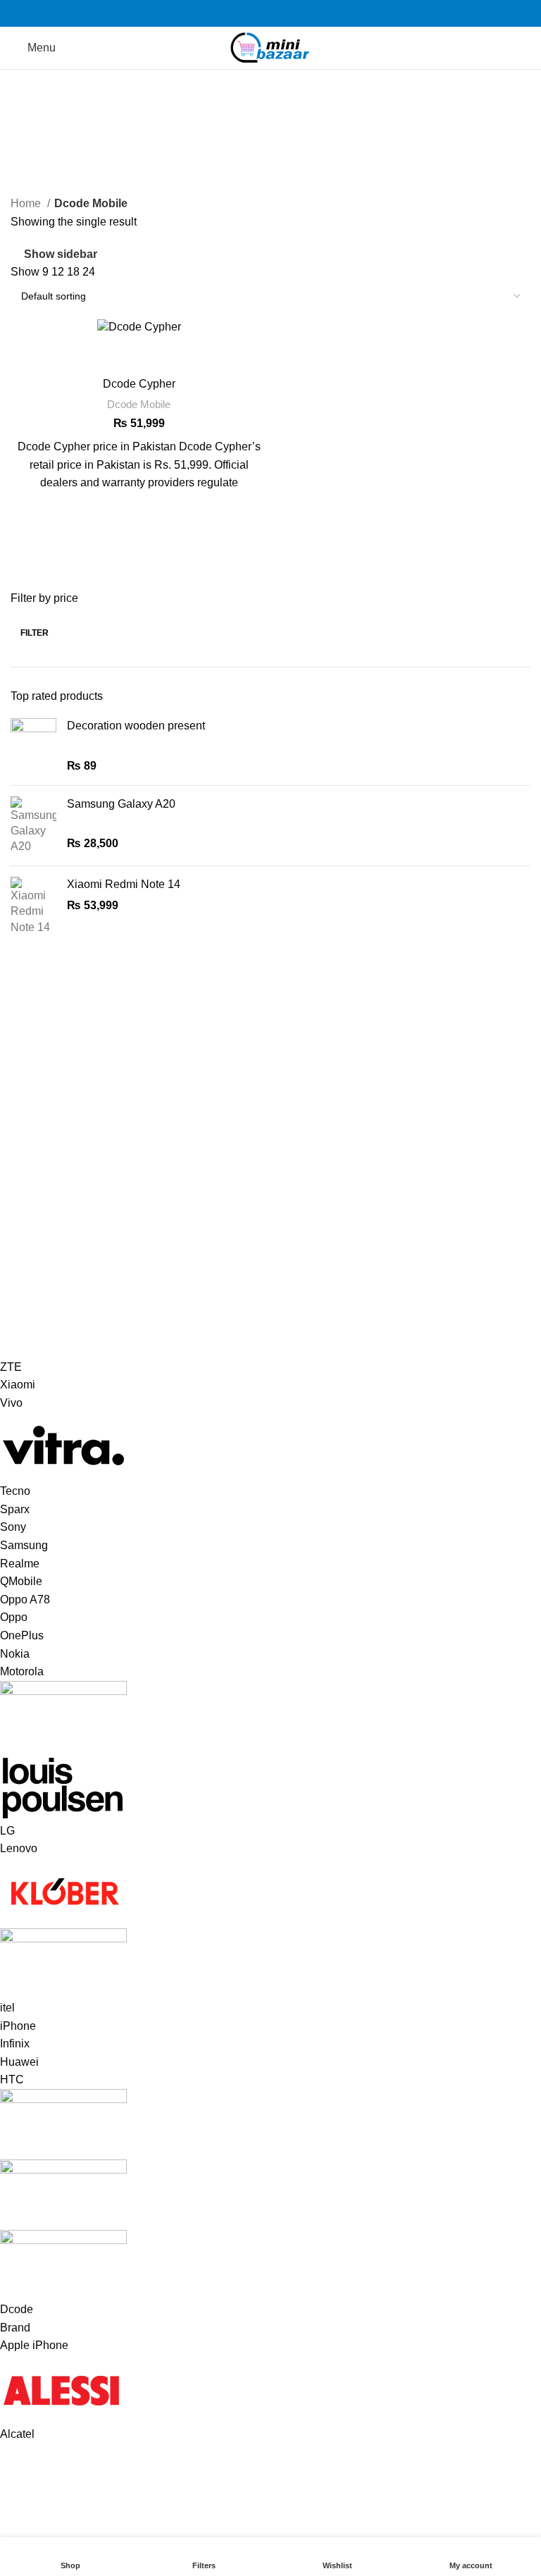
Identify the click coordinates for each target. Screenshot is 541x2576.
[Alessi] (260, 1901)
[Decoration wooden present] (33, 746)
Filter (35, 633)
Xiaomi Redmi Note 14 (124, 884)
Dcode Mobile (139, 404)
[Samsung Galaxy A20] (33, 826)
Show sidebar (61, 254)
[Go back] (28, 116)
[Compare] (139, 353)
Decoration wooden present (136, 726)
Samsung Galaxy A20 (121, 804)
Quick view (139, 545)
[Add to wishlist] (139, 510)
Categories (43, 185)
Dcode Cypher (139, 384)
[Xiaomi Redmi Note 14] (33, 906)
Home (27, 203)
